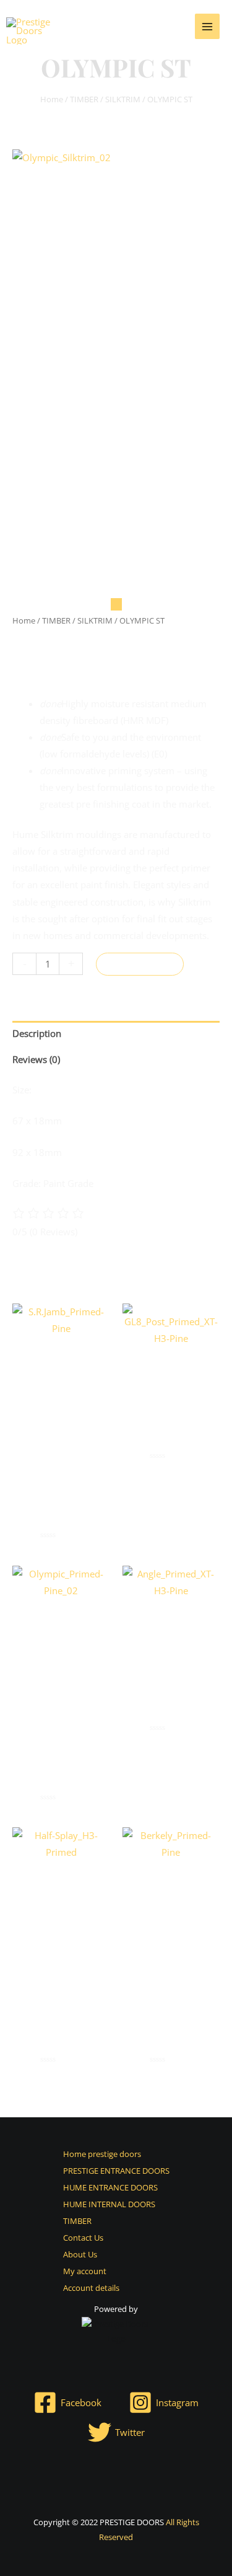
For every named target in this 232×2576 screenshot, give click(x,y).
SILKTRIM (123, 99)
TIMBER (84, 99)
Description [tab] (37, 1033)
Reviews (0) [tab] (36, 1059)
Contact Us (83, 2238)
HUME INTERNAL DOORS (109, 2204)
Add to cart (140, 964)
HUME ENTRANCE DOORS (110, 2187)
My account (85, 2271)
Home (52, 99)
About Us (80, 2254)
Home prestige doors (102, 2154)
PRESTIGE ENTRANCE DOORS (116, 2171)
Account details (91, 2288)
